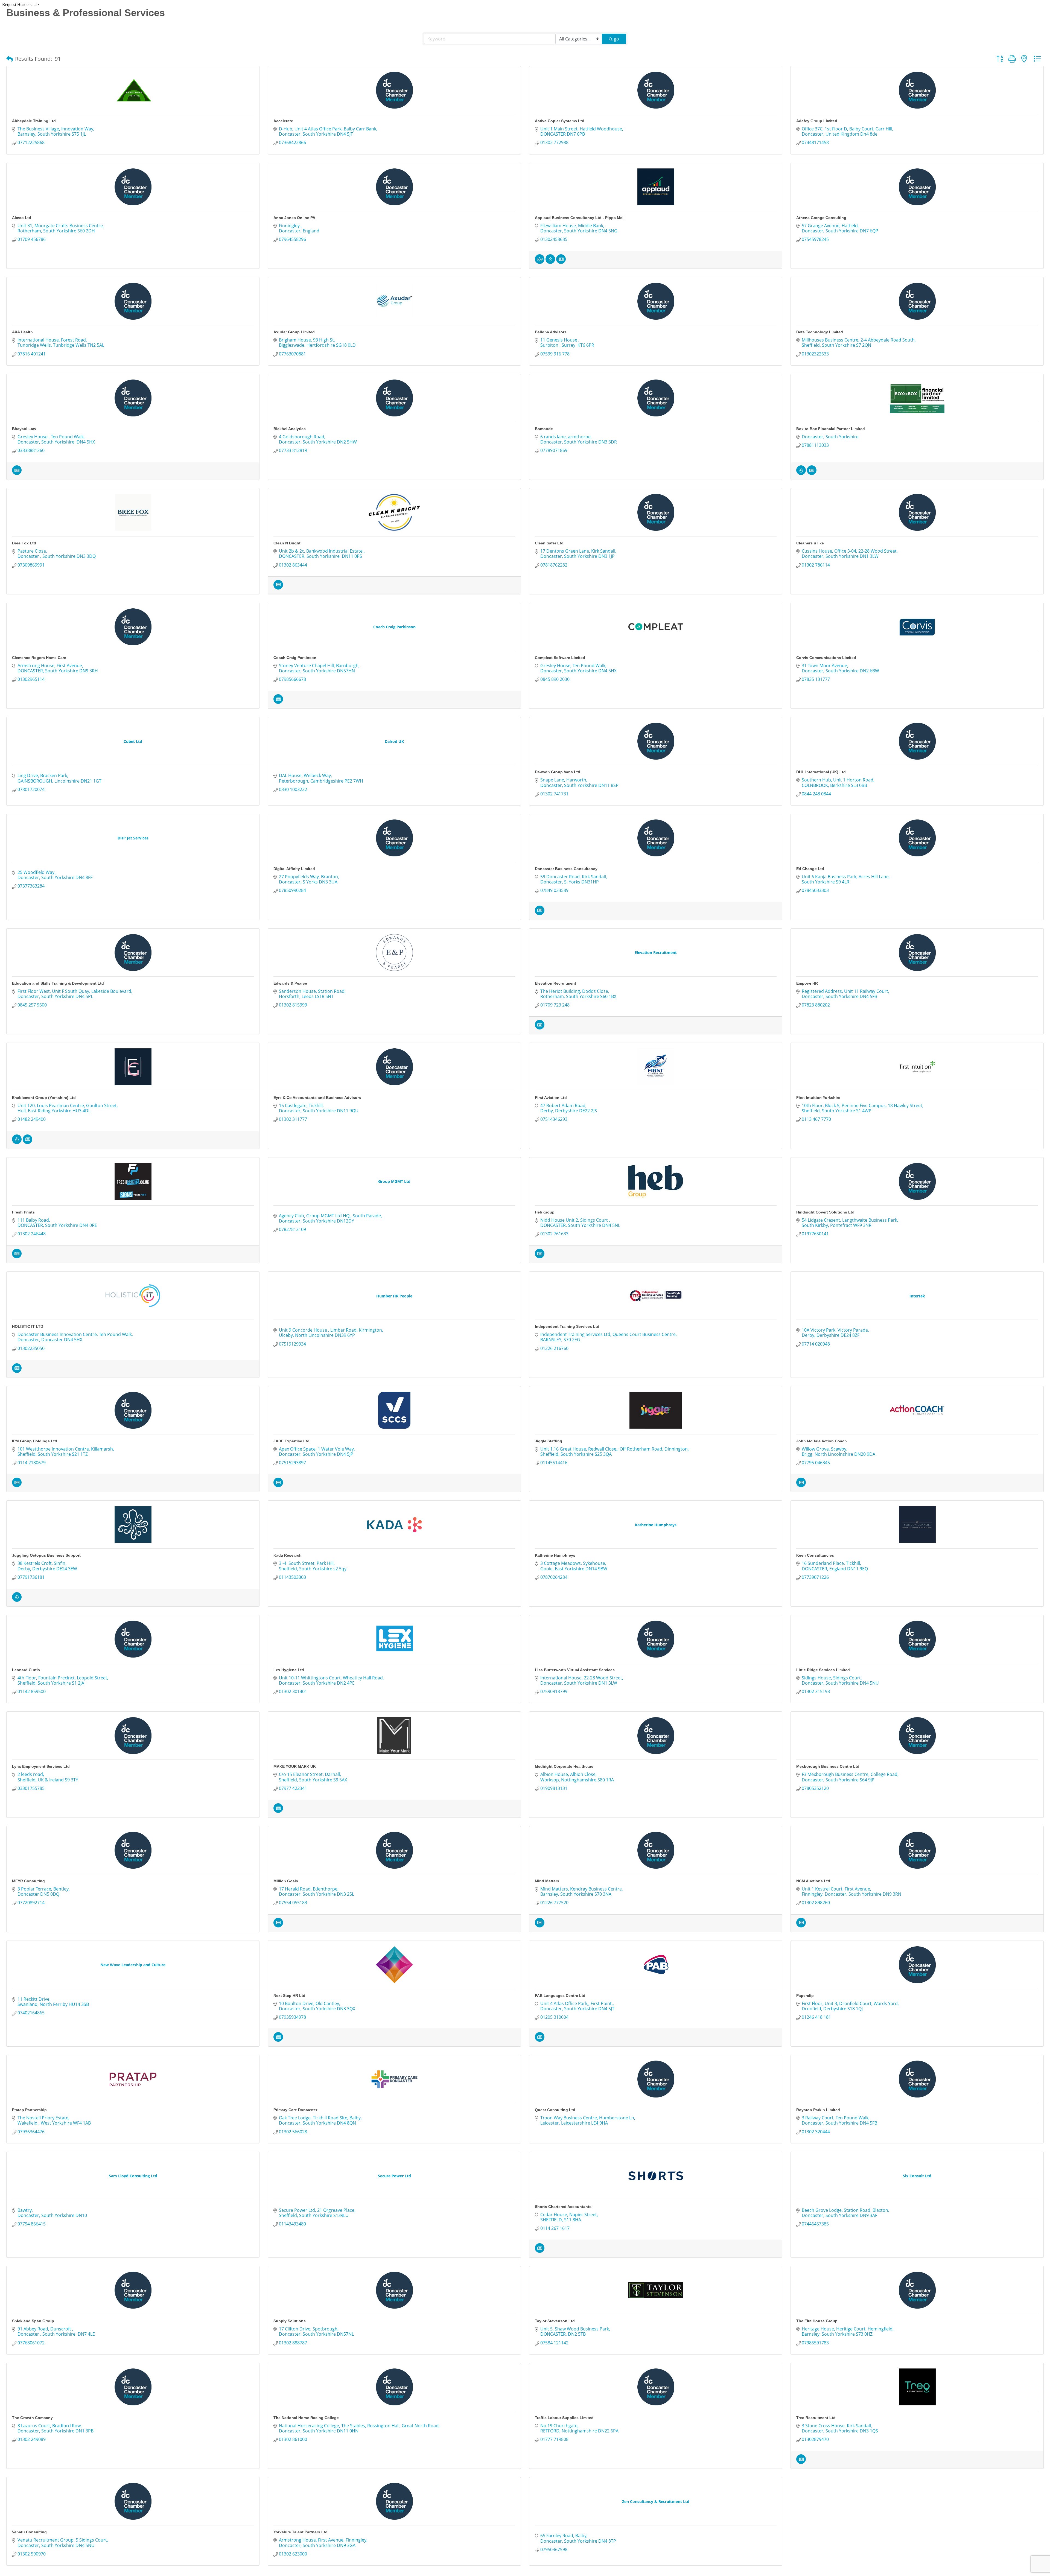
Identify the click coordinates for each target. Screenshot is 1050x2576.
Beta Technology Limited (820, 332)
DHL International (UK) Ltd (821, 772)
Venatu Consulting (29, 2532)
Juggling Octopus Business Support (46, 1555)
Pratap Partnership (29, 2110)
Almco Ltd (22, 218)
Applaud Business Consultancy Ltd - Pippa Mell (580, 218)
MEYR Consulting (28, 1881)
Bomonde (544, 429)
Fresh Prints (23, 1212)
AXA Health (22, 332)
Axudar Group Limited (294, 332)
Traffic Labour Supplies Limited (564, 2418)
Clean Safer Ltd (549, 543)
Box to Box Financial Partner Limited (831, 429)
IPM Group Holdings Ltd (35, 1441)
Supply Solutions (290, 2321)
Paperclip (805, 1996)
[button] (10, 59)
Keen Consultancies (815, 1555)
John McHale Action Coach (822, 1441)
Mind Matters (547, 1881)
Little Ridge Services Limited (823, 1670)
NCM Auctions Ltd (813, 1881)
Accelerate (283, 121)
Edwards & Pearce (290, 983)
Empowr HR (807, 983)
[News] (561, 262)
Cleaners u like (810, 543)
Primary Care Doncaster (295, 2110)
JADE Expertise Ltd (291, 1441)
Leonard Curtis (26, 1670)
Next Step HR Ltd (289, 1996)
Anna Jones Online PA (294, 218)
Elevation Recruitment (555, 983)
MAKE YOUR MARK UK (295, 1766)
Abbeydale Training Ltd (34, 121)
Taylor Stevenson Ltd (555, 2321)
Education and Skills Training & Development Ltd (58, 983)
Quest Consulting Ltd (555, 2110)
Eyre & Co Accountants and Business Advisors (317, 1098)
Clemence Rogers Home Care (39, 658)
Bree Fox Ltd (24, 543)
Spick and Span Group (33, 2321)
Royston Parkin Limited (818, 2110)
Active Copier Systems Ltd (560, 121)
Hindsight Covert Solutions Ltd (825, 1212)
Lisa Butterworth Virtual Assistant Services (575, 1670)
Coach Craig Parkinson (295, 658)
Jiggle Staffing (549, 1441)
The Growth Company (32, 2418)
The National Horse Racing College (306, 2418)
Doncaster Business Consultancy (566, 869)
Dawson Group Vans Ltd (558, 772)
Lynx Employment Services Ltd (41, 1766)
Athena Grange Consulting (821, 218)
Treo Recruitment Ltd (816, 2418)
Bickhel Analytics (290, 429)
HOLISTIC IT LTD (28, 1326)
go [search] (616, 39)
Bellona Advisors (551, 332)
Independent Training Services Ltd (567, 1326)
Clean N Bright (287, 543)
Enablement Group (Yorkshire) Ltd (44, 1098)
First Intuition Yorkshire (818, 1098)
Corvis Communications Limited (826, 658)
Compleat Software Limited (560, 658)
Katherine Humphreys (555, 1555)
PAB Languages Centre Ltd (560, 1996)
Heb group (545, 1212)
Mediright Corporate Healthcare (564, 1766)
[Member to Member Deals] (550, 262)
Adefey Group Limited (817, 121)
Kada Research (288, 1555)
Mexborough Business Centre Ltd (828, 1766)
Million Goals (286, 1881)
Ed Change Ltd (810, 869)
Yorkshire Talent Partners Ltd (301, 2532)
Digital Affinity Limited (294, 869)
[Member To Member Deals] (540, 262)
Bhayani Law (24, 429)
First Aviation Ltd (551, 1098)
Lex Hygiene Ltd (289, 1670)
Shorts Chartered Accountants (563, 2207)
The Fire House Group (817, 2321)
